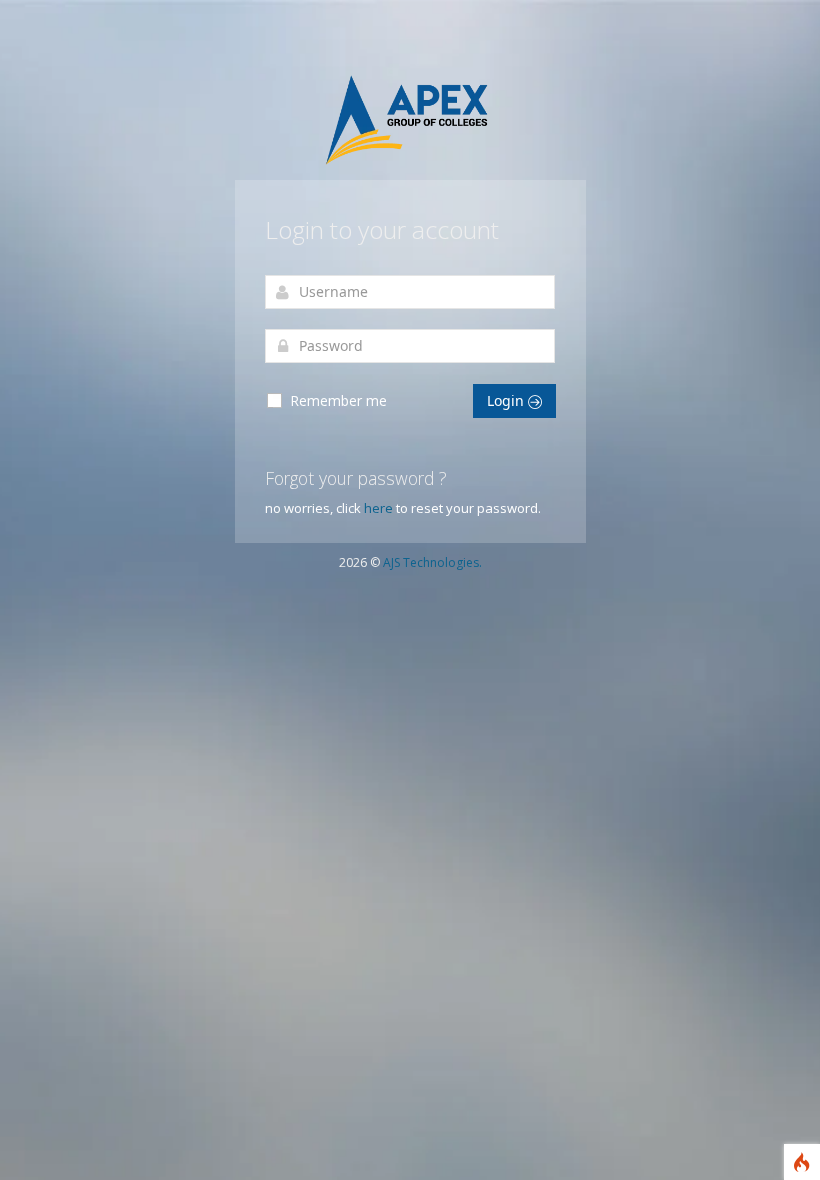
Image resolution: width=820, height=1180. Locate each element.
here (378, 508)
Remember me (336, 400)
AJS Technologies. (432, 562)
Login (507, 400)
